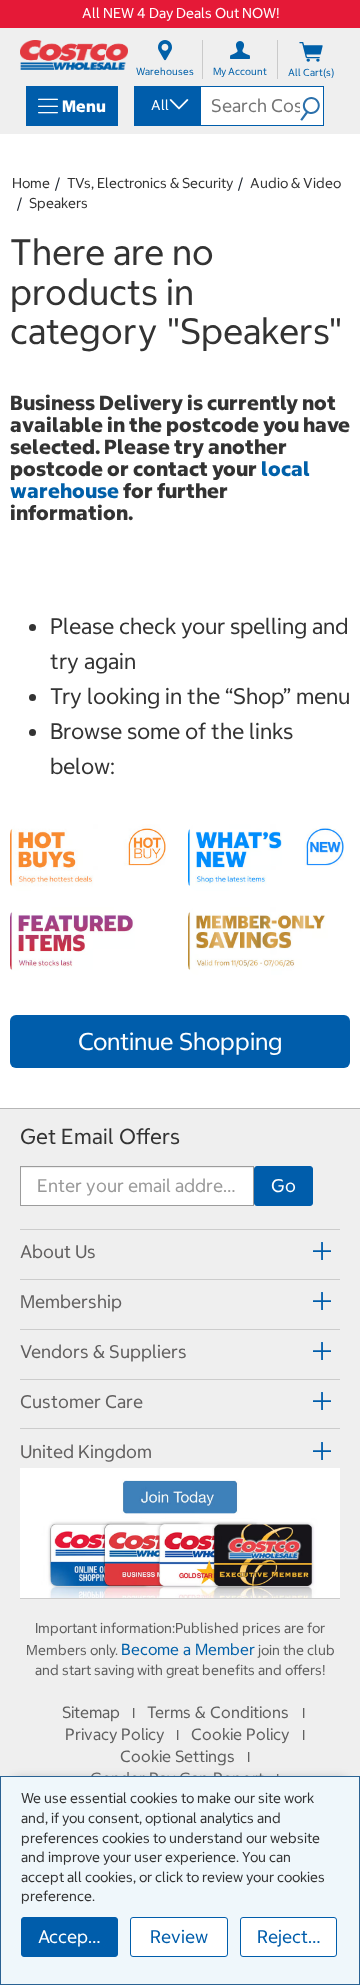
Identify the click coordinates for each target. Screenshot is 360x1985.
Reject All (295, 1936)
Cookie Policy (240, 1734)
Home (31, 183)
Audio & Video (295, 183)
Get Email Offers (100, 1136)
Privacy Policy (114, 1734)
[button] (311, 106)
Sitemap (91, 1712)
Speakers (58, 203)
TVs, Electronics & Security (150, 183)
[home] (74, 55)
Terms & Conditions (218, 1712)
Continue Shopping (180, 1041)
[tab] (180, 1251)
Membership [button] (71, 1301)
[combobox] (166, 105)
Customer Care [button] (81, 1401)
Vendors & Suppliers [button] (103, 1351)
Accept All (78, 1936)
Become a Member (188, 1649)
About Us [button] (58, 1251)
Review (179, 1936)
